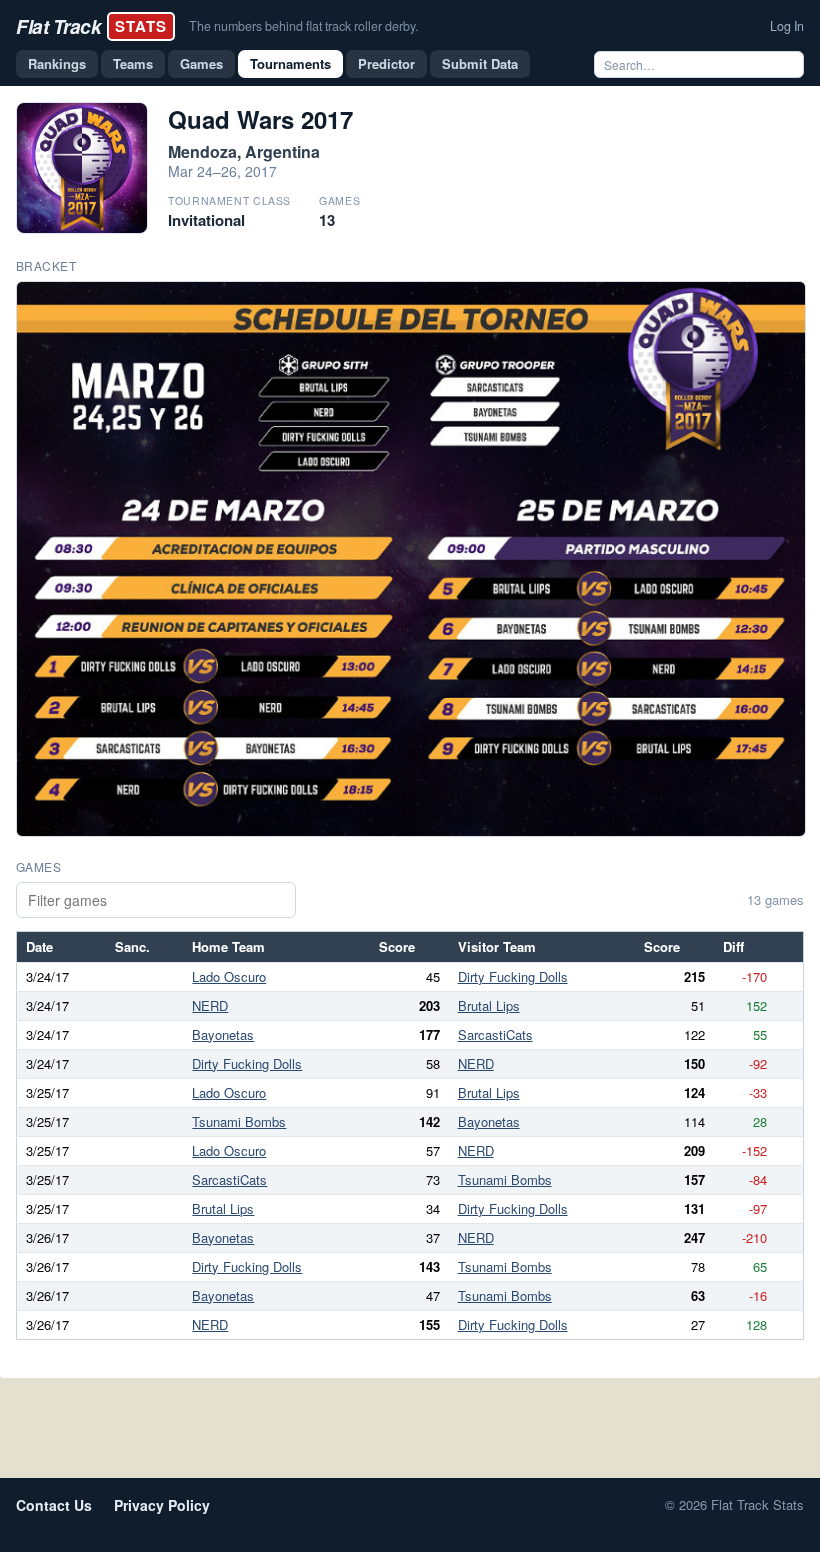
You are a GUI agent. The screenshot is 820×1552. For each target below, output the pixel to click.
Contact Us (54, 1505)
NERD (210, 1005)
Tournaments (290, 63)
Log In (787, 26)
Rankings (57, 63)
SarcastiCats (495, 1034)
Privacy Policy (162, 1505)
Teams (133, 63)
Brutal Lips (489, 1005)
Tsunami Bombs (239, 1121)
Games (201, 63)
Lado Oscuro (229, 976)
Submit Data (480, 63)
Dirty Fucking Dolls (513, 976)
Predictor (386, 63)
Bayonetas (223, 1034)
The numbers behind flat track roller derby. (303, 26)
